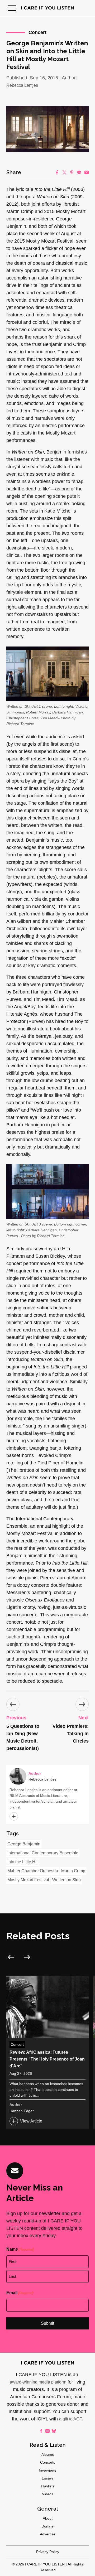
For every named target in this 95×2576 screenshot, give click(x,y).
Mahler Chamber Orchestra (33, 1871)
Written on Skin (66, 1880)
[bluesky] (54, 2431)
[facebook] (41, 2431)
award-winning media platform (38, 2382)
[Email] (87, 172)
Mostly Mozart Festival (28, 1880)
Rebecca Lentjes (22, 85)
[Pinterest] (72, 172)
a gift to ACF (71, 2419)
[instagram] (47, 2431)
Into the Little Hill (23, 1862)
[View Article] (47, 2052)
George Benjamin (24, 1844)
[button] (12, 8)
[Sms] (79, 172)
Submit (47, 2323)
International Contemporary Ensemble (43, 1853)
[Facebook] (57, 172)
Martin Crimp (73, 1871)
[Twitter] (64, 172)
